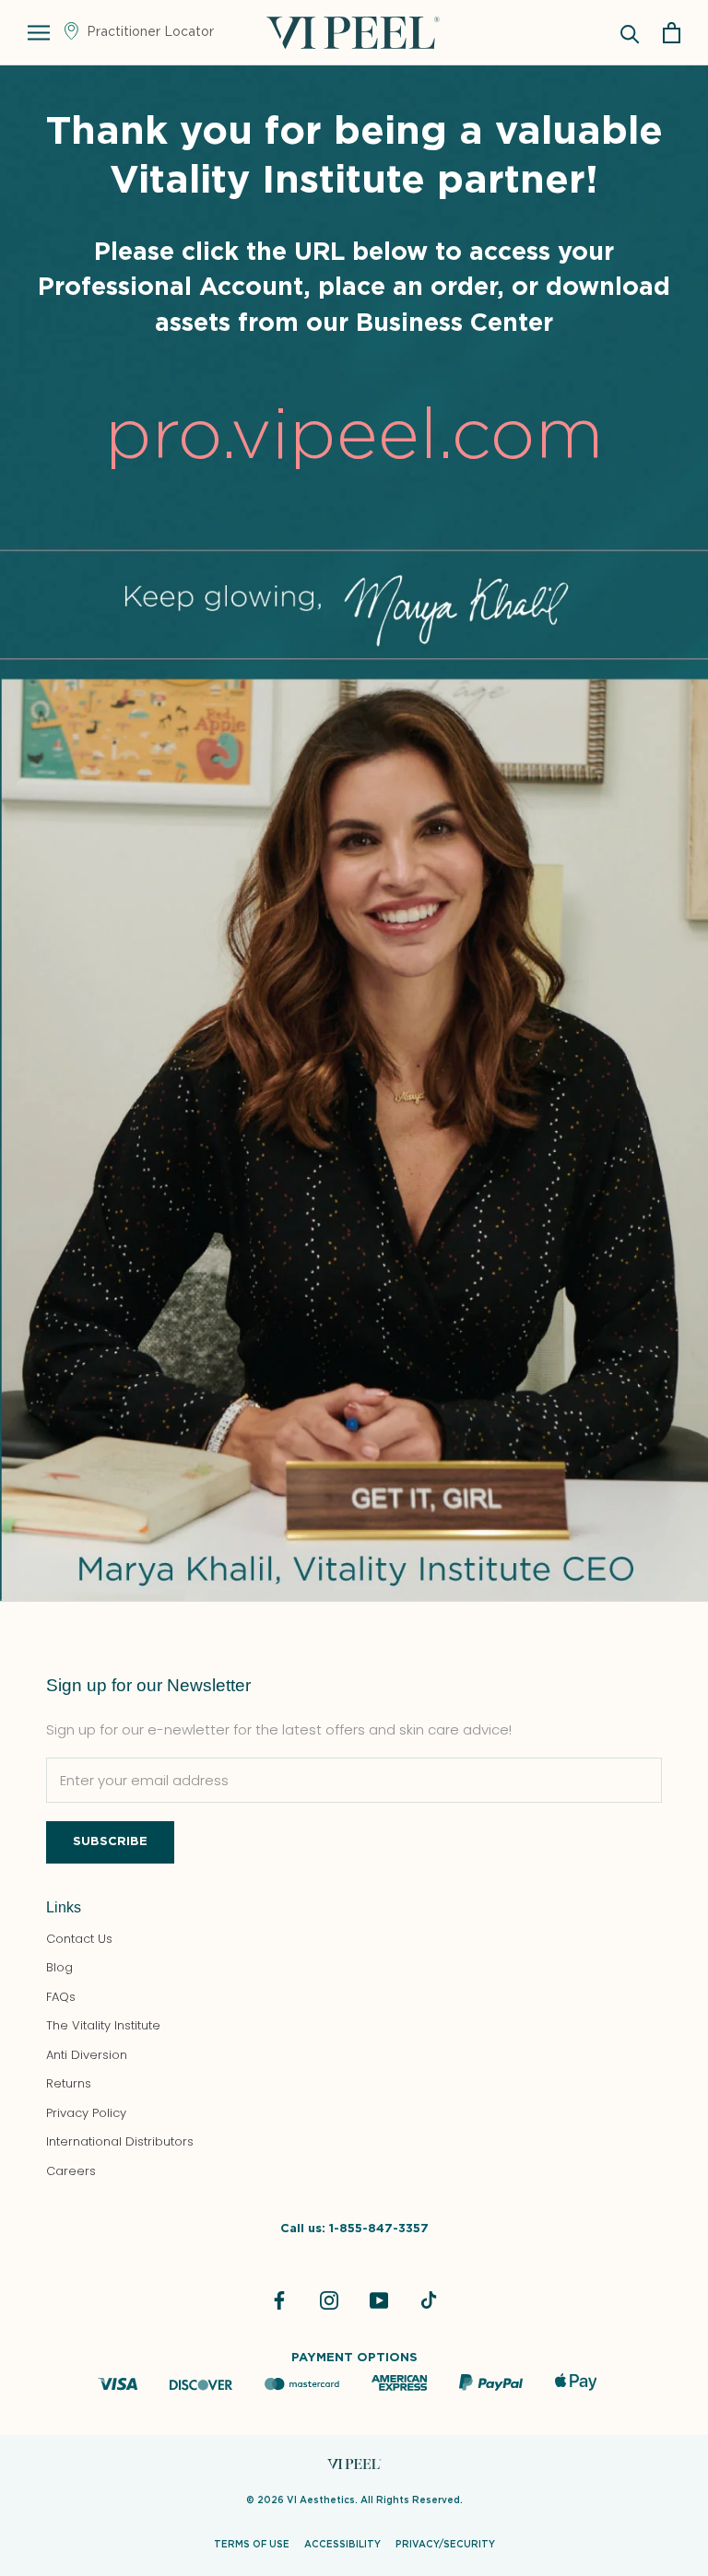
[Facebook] (279, 2300)
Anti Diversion (87, 2055)
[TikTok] (429, 2300)
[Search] (630, 33)
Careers (71, 2171)
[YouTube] (379, 2300)
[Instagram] (329, 2300)
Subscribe (110, 1842)
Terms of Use (252, 2545)
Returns (69, 2083)
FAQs (61, 1997)
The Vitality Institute (103, 2025)
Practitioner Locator (148, 32)
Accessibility (342, 2545)
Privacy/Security (445, 2545)
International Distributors (120, 2141)
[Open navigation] (39, 33)
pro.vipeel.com (354, 437)
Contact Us (79, 1939)
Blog (59, 1967)
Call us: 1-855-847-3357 (354, 2229)
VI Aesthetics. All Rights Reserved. (375, 2500)
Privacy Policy (86, 2113)
